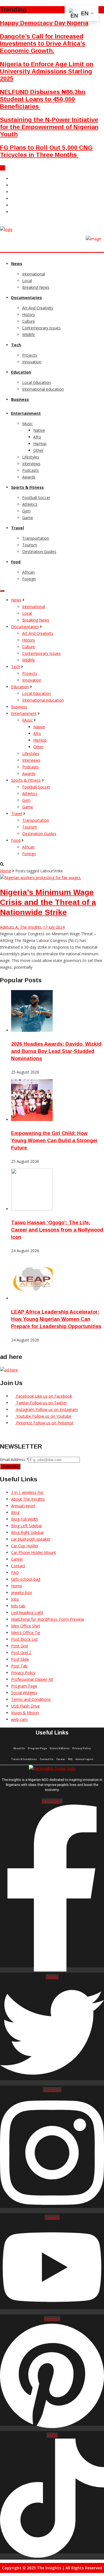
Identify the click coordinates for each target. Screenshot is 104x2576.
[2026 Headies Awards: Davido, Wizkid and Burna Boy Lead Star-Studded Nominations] (32, 1030)
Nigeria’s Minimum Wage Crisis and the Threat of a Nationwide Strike (48, 902)
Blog (15, 1512)
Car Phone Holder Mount (34, 1552)
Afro (37, 437)
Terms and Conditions (31, 1699)
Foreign (29, 579)
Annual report (23, 1506)
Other (38, 450)
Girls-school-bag (26, 1579)
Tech (16, 345)
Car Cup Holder (25, 1546)
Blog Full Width (25, 1519)
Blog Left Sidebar (27, 1526)
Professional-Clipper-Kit (32, 1679)
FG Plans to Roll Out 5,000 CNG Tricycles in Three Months (46, 151)
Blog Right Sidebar (28, 1532)
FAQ (15, 1572)
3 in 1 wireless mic (27, 1492)
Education (21, 372)
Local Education (36, 382)
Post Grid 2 (21, 1653)
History (29, 314)
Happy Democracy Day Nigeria (44, 23)
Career (17, 1559)
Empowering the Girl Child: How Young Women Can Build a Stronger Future (54, 1141)
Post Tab (19, 1666)
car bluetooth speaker (31, 1539)
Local (27, 281)
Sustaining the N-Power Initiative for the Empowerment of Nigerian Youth (49, 127)
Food (16, 562)
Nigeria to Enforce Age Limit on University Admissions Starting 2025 (47, 71)
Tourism (30, 545)
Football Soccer (36, 498)
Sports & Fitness (27, 487)
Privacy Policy (23, 1673)
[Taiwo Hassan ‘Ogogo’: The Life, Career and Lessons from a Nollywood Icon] (32, 1209)
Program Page (24, 1686)
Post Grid (19, 1646)
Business (20, 399)
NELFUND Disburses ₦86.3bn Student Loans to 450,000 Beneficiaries (43, 99)
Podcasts (31, 470)
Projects (30, 355)
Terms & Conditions (24, 1759)
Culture (29, 321)
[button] (2, 168)
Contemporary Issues (41, 328)
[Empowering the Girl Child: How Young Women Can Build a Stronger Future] (32, 1120)
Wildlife (29, 335)
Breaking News (36, 287)
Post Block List (25, 1639)
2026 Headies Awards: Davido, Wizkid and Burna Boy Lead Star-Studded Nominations (56, 1051)
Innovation (32, 362)
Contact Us (47, 1759)
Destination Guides (39, 552)
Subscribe (10, 1466)
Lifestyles (31, 457)
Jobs (15, 1599)
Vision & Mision (25, 1713)
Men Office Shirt (26, 1626)
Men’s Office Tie (26, 1633)
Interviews (31, 464)
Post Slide (20, 1659)
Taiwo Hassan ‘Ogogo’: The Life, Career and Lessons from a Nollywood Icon (57, 1230)
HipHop (40, 444)
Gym (26, 511)
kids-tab (18, 1606)
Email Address (14, 1460)
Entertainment (26, 413)
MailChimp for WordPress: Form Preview (48, 1619)
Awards (29, 477)
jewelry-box (21, 1592)
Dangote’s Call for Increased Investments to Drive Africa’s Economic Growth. (43, 44)
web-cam (19, 1719)
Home (6, 871)
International (34, 274)
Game (28, 518)
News (17, 264)
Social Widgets (24, 1693)
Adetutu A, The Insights (21, 927)
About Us (19, 1748)
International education (43, 389)
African (28, 572)
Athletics (30, 504)
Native (39, 430)
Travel (17, 528)
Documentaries (26, 298)
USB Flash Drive (26, 1706)
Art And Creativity (38, 308)
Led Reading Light (27, 1613)
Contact (18, 1566)
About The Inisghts (28, 1499)
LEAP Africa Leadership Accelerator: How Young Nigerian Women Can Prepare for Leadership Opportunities (56, 1319)
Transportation (36, 538)
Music (27, 424)
